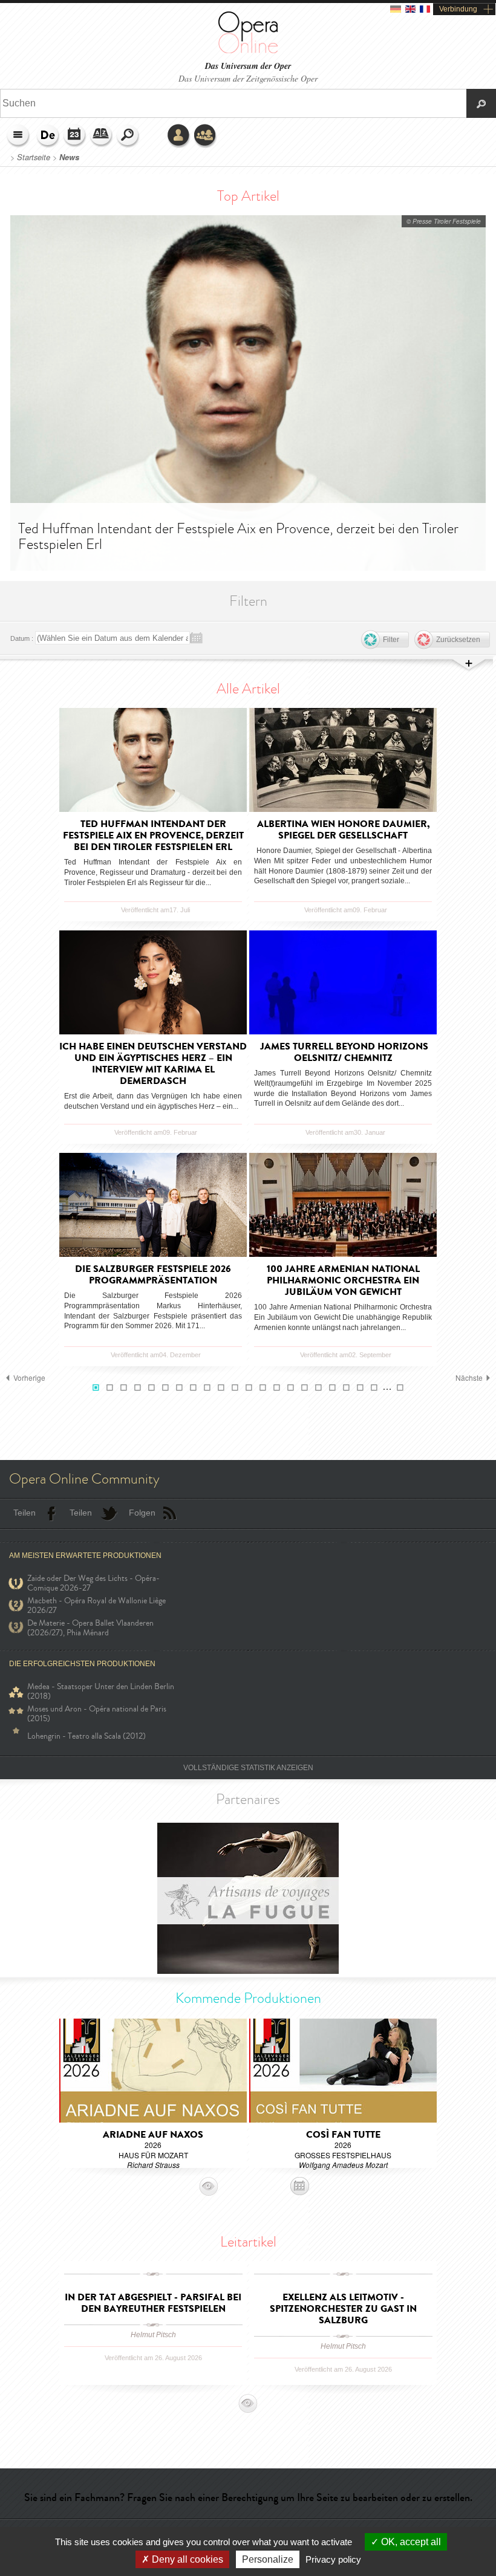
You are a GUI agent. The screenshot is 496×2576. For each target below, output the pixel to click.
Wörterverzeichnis (102, 136)
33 (400, 1388)
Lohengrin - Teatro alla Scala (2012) (86, 1736)
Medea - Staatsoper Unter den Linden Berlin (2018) (101, 1692)
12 (249, 1388)
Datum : (22, 638)
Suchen (128, 136)
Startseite (34, 157)
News (69, 157)
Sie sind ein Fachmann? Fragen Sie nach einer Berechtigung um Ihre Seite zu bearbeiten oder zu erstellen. (248, 2497)
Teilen (24, 1513)
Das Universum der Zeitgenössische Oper (248, 78)
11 (235, 1388)
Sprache (48, 136)
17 (318, 1388)
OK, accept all (410, 2542)
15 (291, 1388)
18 (332, 1388)
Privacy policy (333, 2559)
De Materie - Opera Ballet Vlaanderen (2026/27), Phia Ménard (90, 1628)
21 (374, 1388)
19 (346, 1388)
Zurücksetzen (458, 640)
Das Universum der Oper (248, 66)
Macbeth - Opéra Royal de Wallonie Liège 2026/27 (96, 1606)
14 (277, 1388)
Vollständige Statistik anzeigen (248, 1768)
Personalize (268, 2559)
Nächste (469, 1378)
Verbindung (458, 9)
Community (206, 136)
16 (305, 1388)
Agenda (75, 136)
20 (360, 1388)
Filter (391, 640)
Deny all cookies (186, 2559)
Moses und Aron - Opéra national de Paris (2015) (97, 1714)
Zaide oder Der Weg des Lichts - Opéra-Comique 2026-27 (93, 1583)
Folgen (142, 1513)
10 (221, 1388)
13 (263, 1388)
